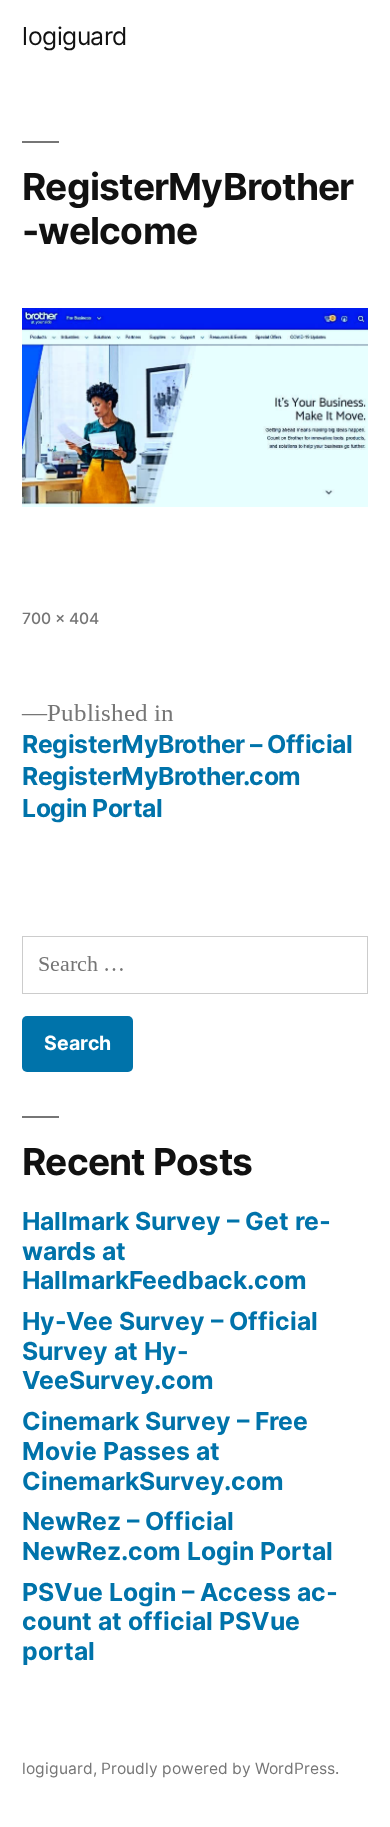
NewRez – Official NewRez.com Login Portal (177, 1536)
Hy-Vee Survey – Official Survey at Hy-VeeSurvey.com (170, 1350)
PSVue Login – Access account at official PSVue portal (180, 1621)
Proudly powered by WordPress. (220, 1768)
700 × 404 (60, 618)
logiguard (74, 36)
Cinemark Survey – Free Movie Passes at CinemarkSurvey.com (165, 1450)
